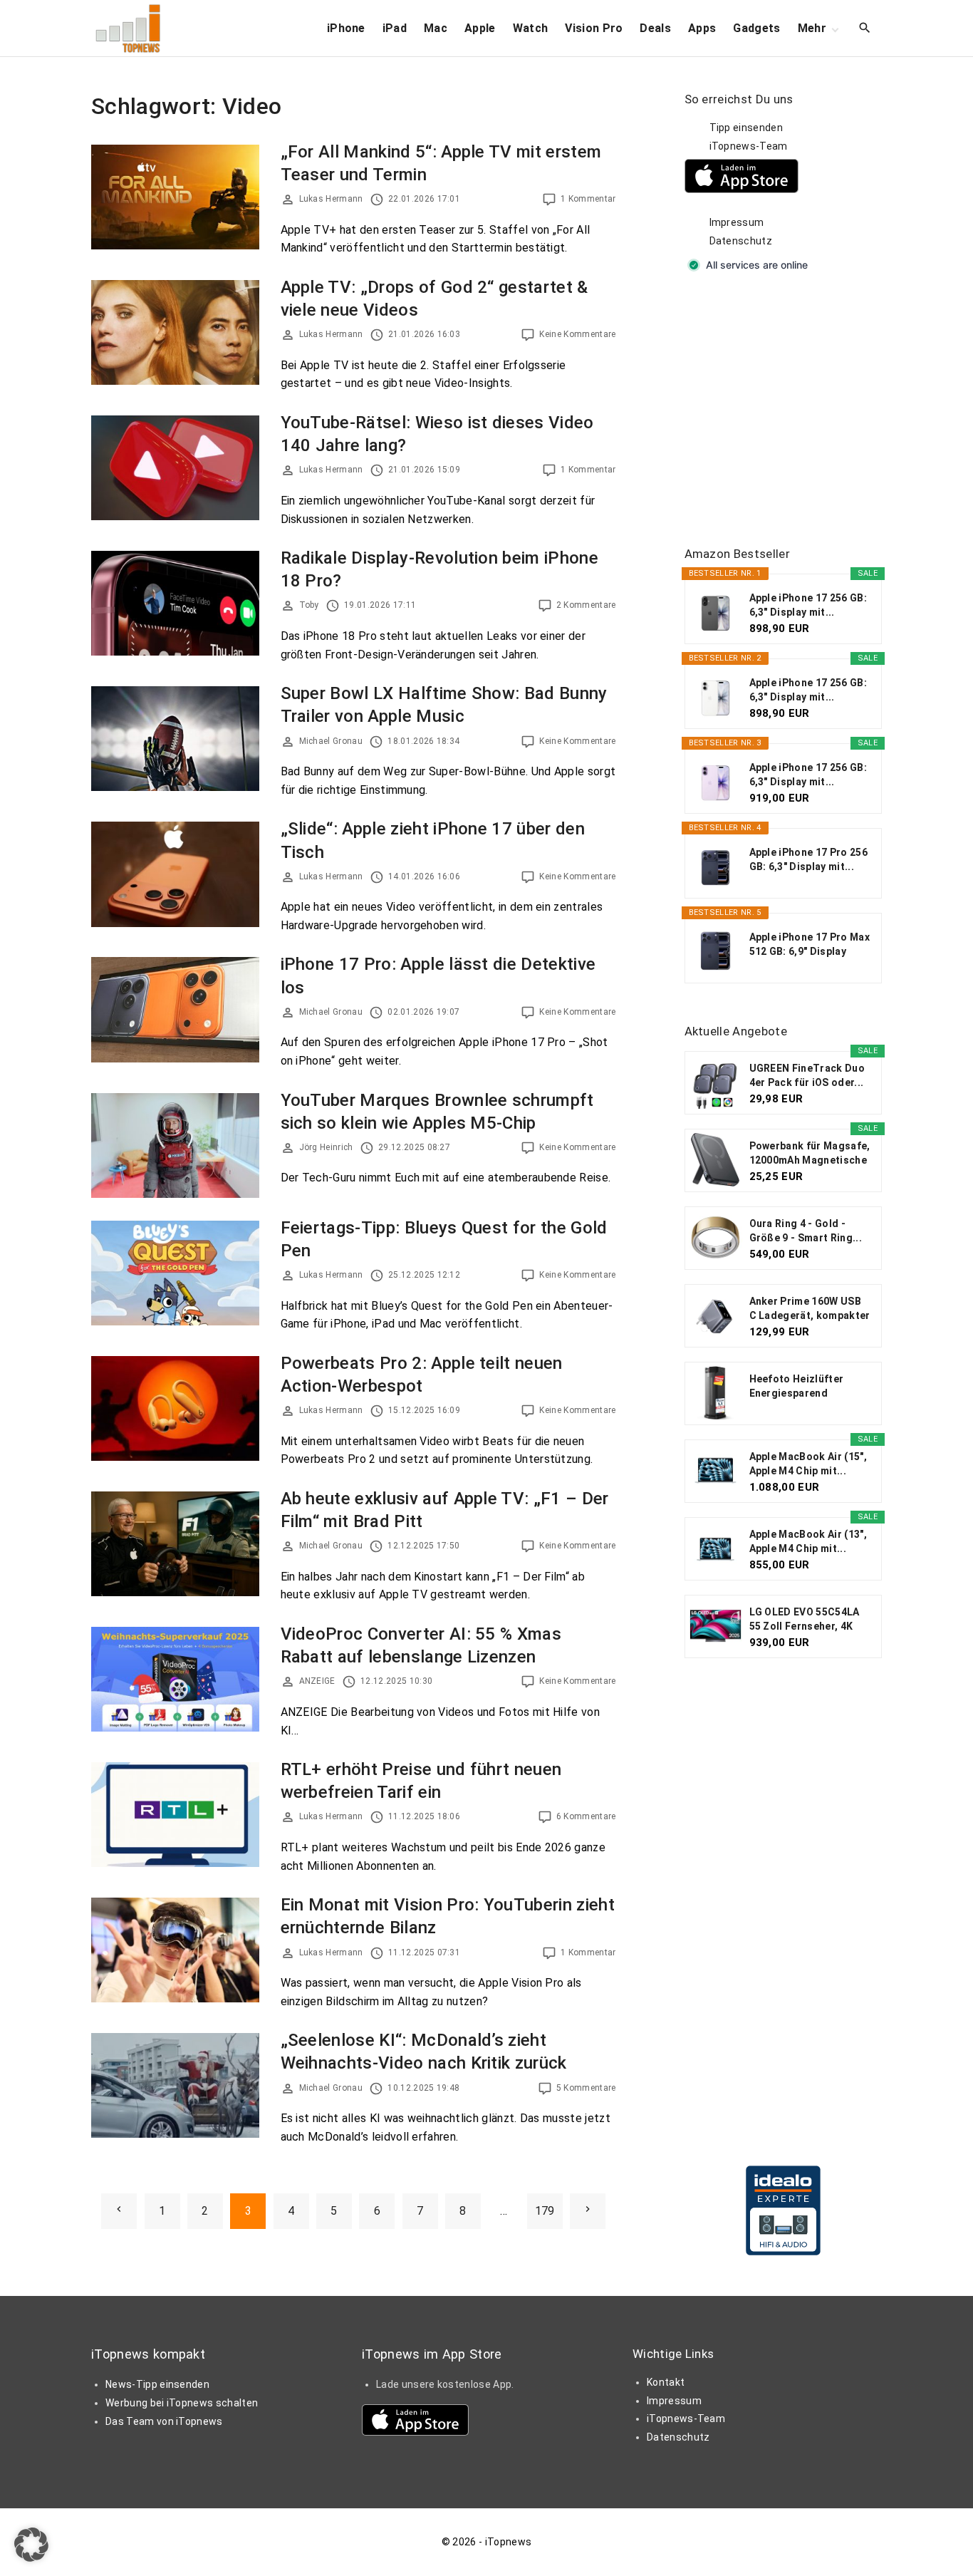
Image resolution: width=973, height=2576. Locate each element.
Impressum (737, 222)
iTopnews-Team (749, 146)
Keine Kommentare (577, 334)
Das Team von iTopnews (164, 2421)
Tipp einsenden (746, 128)
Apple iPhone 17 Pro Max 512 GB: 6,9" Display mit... (810, 945)
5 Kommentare (586, 2088)
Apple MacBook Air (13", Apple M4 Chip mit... (808, 1541)
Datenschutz (741, 241)
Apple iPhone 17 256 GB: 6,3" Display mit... (808, 605)
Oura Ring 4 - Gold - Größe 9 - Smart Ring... (806, 1231)
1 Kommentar (588, 199)
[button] (31, 2545)
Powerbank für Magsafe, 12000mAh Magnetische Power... (810, 1154)
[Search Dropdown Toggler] (865, 29)
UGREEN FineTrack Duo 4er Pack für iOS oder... (807, 1075)
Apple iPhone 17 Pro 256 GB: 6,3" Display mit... (808, 859)
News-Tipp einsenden (157, 2384)
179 (545, 2211)
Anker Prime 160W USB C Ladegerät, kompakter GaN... (810, 1309)
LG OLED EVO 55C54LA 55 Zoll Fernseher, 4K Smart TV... (805, 1620)
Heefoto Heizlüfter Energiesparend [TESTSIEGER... (797, 1387)
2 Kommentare (586, 605)
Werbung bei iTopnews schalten (182, 2403)
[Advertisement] (791, 410)
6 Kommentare (586, 1816)
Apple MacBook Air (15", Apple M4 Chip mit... (808, 1464)
